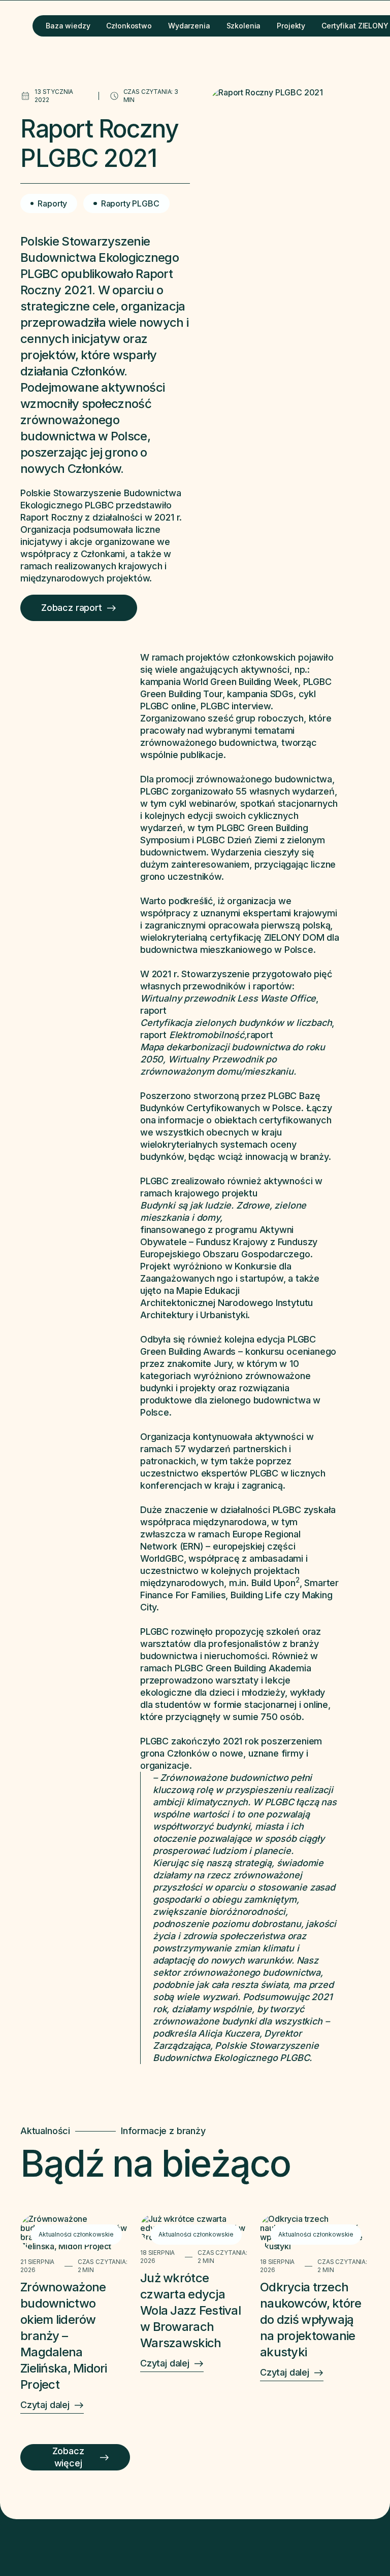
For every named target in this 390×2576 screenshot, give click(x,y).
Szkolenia (244, 26)
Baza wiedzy (68, 26)
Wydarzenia (189, 26)
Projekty (291, 26)
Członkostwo (129, 26)
